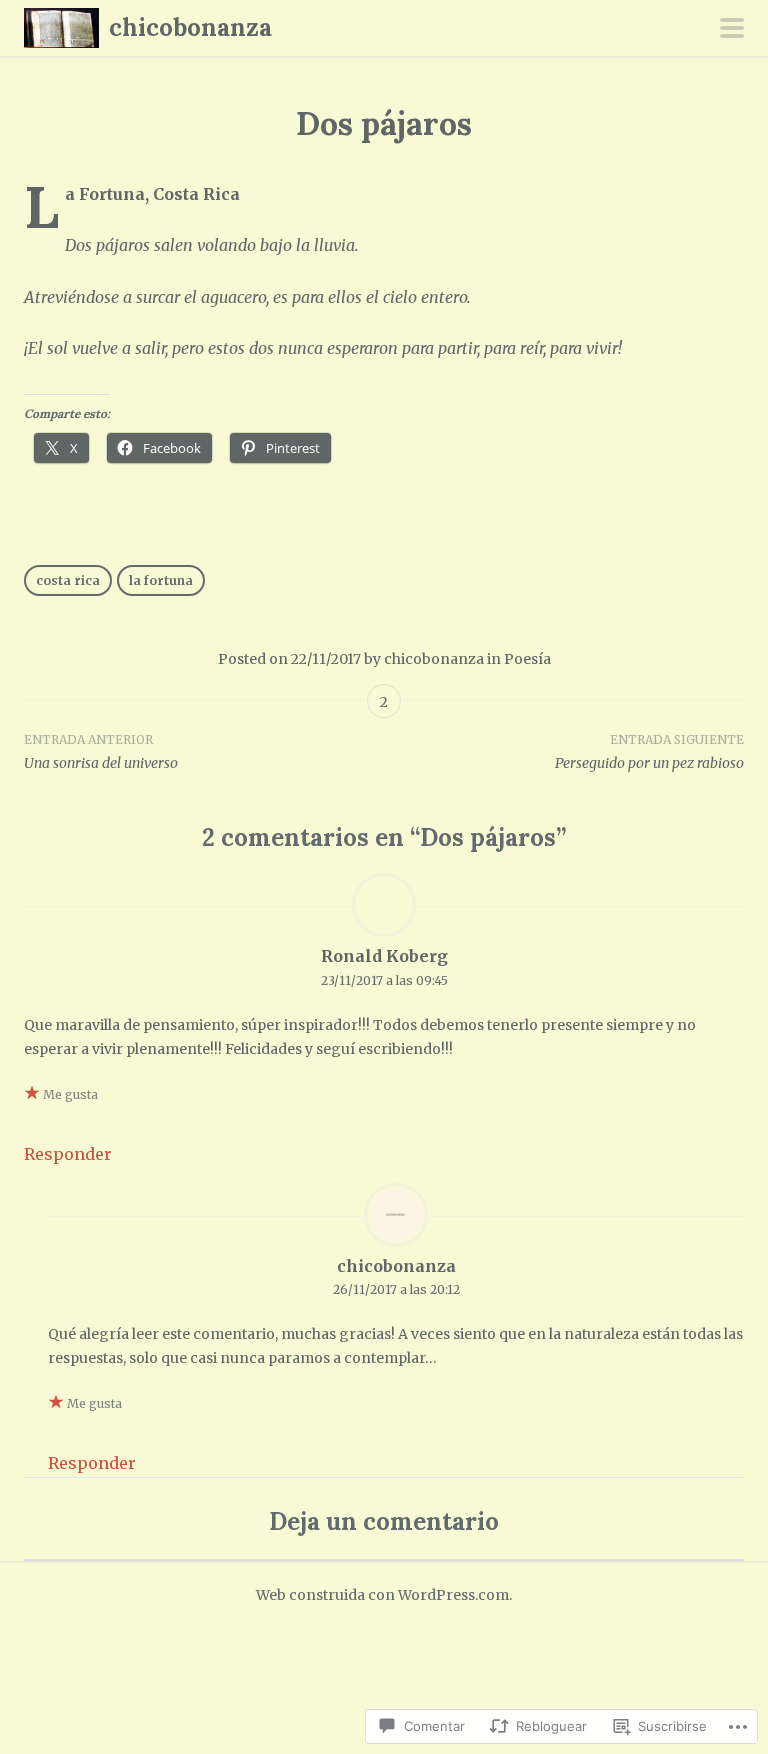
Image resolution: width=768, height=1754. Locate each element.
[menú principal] (732, 30)
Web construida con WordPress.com (382, 1595)
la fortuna (161, 580)
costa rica (68, 580)
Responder (68, 1154)
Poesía (527, 659)
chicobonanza (190, 27)
